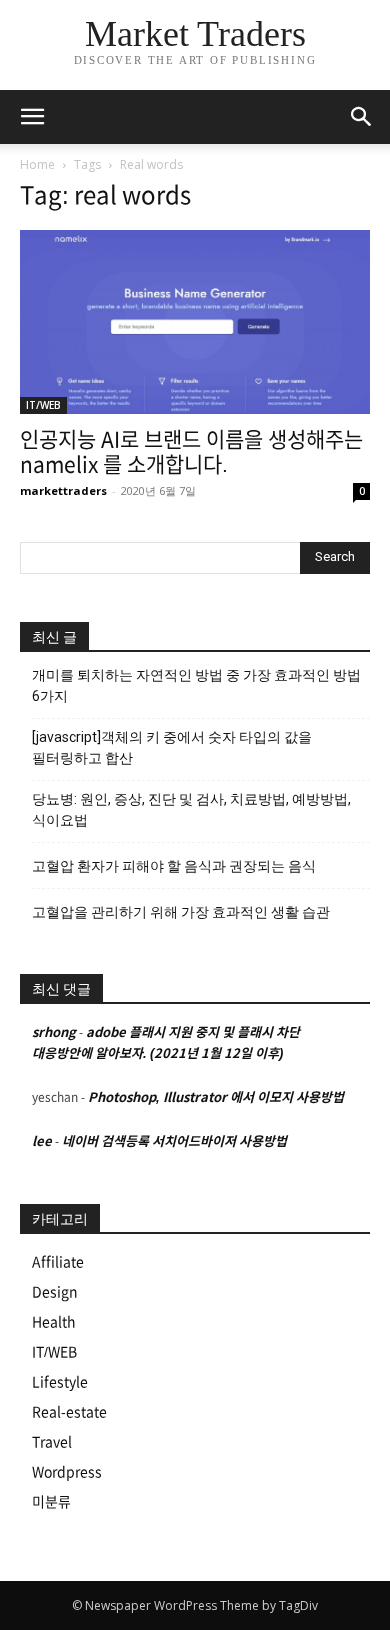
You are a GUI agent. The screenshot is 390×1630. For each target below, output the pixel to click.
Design (55, 1292)
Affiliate (58, 1262)
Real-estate (69, 1412)
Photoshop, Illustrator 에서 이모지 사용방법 (216, 1097)
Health (54, 1322)
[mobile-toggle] (32, 117)
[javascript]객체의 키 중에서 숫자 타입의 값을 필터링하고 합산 (172, 747)
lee (42, 1141)
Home (37, 164)
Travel (52, 1442)
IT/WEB (43, 405)
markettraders (63, 490)
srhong (54, 1032)
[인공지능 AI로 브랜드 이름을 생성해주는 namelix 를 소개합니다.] (195, 322)
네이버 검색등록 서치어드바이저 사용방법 (174, 1141)
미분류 (51, 1502)
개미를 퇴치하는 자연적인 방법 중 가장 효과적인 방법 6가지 (196, 685)
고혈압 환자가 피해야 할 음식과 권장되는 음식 (174, 866)
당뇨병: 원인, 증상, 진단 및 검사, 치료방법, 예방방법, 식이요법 (191, 809)
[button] (362, 117)
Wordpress (67, 1472)
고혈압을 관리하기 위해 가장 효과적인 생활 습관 (181, 912)
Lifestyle (60, 1382)
